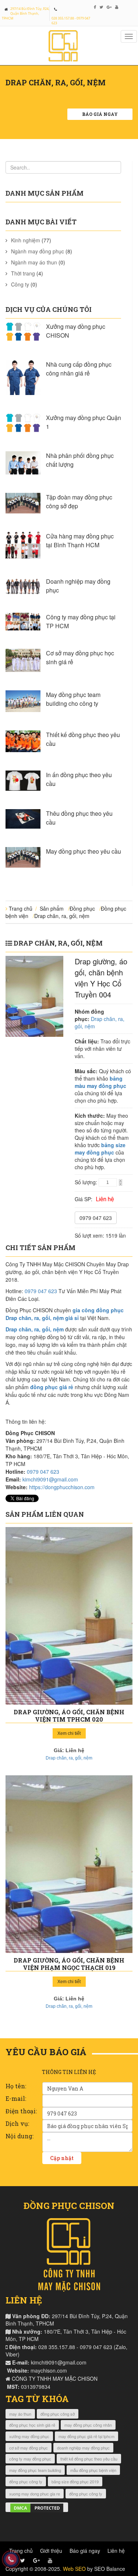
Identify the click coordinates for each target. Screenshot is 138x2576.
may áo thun (20, 2414)
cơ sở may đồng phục (29, 2448)
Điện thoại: (21, 2111)
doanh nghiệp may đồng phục (83, 2448)
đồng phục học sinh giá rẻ (32, 2425)
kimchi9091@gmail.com (50, 1479)
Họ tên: (16, 2086)
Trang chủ (21, 908)
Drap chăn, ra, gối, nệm (62, 916)
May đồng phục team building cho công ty (73, 699)
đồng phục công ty (26, 2481)
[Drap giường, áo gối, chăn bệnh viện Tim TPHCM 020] (69, 1616)
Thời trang (23, 273)
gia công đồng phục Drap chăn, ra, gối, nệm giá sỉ (65, 1314)
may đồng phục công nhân (88, 2425)
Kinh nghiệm (26, 240)
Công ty (20, 284)
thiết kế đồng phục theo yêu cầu (89, 2459)
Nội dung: (20, 2136)
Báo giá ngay (100, 114)
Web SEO (74, 2569)
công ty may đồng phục (30, 2459)
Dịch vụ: (17, 2123)
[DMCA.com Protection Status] (37, 2507)
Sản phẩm (52, 908)
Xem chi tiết (69, 1733)
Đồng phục (82, 908)
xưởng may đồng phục (29, 2436)
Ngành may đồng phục (38, 251)
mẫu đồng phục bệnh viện (93, 2470)
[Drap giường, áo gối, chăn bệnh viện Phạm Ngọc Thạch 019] (69, 1864)
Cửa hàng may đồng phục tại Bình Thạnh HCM (80, 540)
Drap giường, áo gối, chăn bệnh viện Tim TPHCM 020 (69, 1716)
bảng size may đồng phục (100, 1149)
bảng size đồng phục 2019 (75, 2481)
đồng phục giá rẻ (52, 1387)
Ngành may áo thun (34, 262)
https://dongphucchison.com (62, 1487)
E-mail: (16, 2098)
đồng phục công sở (58, 2414)
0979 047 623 (96, 1218)
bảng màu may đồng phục (100, 1082)
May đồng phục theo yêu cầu (84, 851)
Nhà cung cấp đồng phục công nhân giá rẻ (79, 369)
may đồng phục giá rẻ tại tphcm (86, 2436)
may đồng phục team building (35, 2470)
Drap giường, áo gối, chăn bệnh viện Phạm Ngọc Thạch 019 (69, 1964)
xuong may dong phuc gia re (35, 2494)
